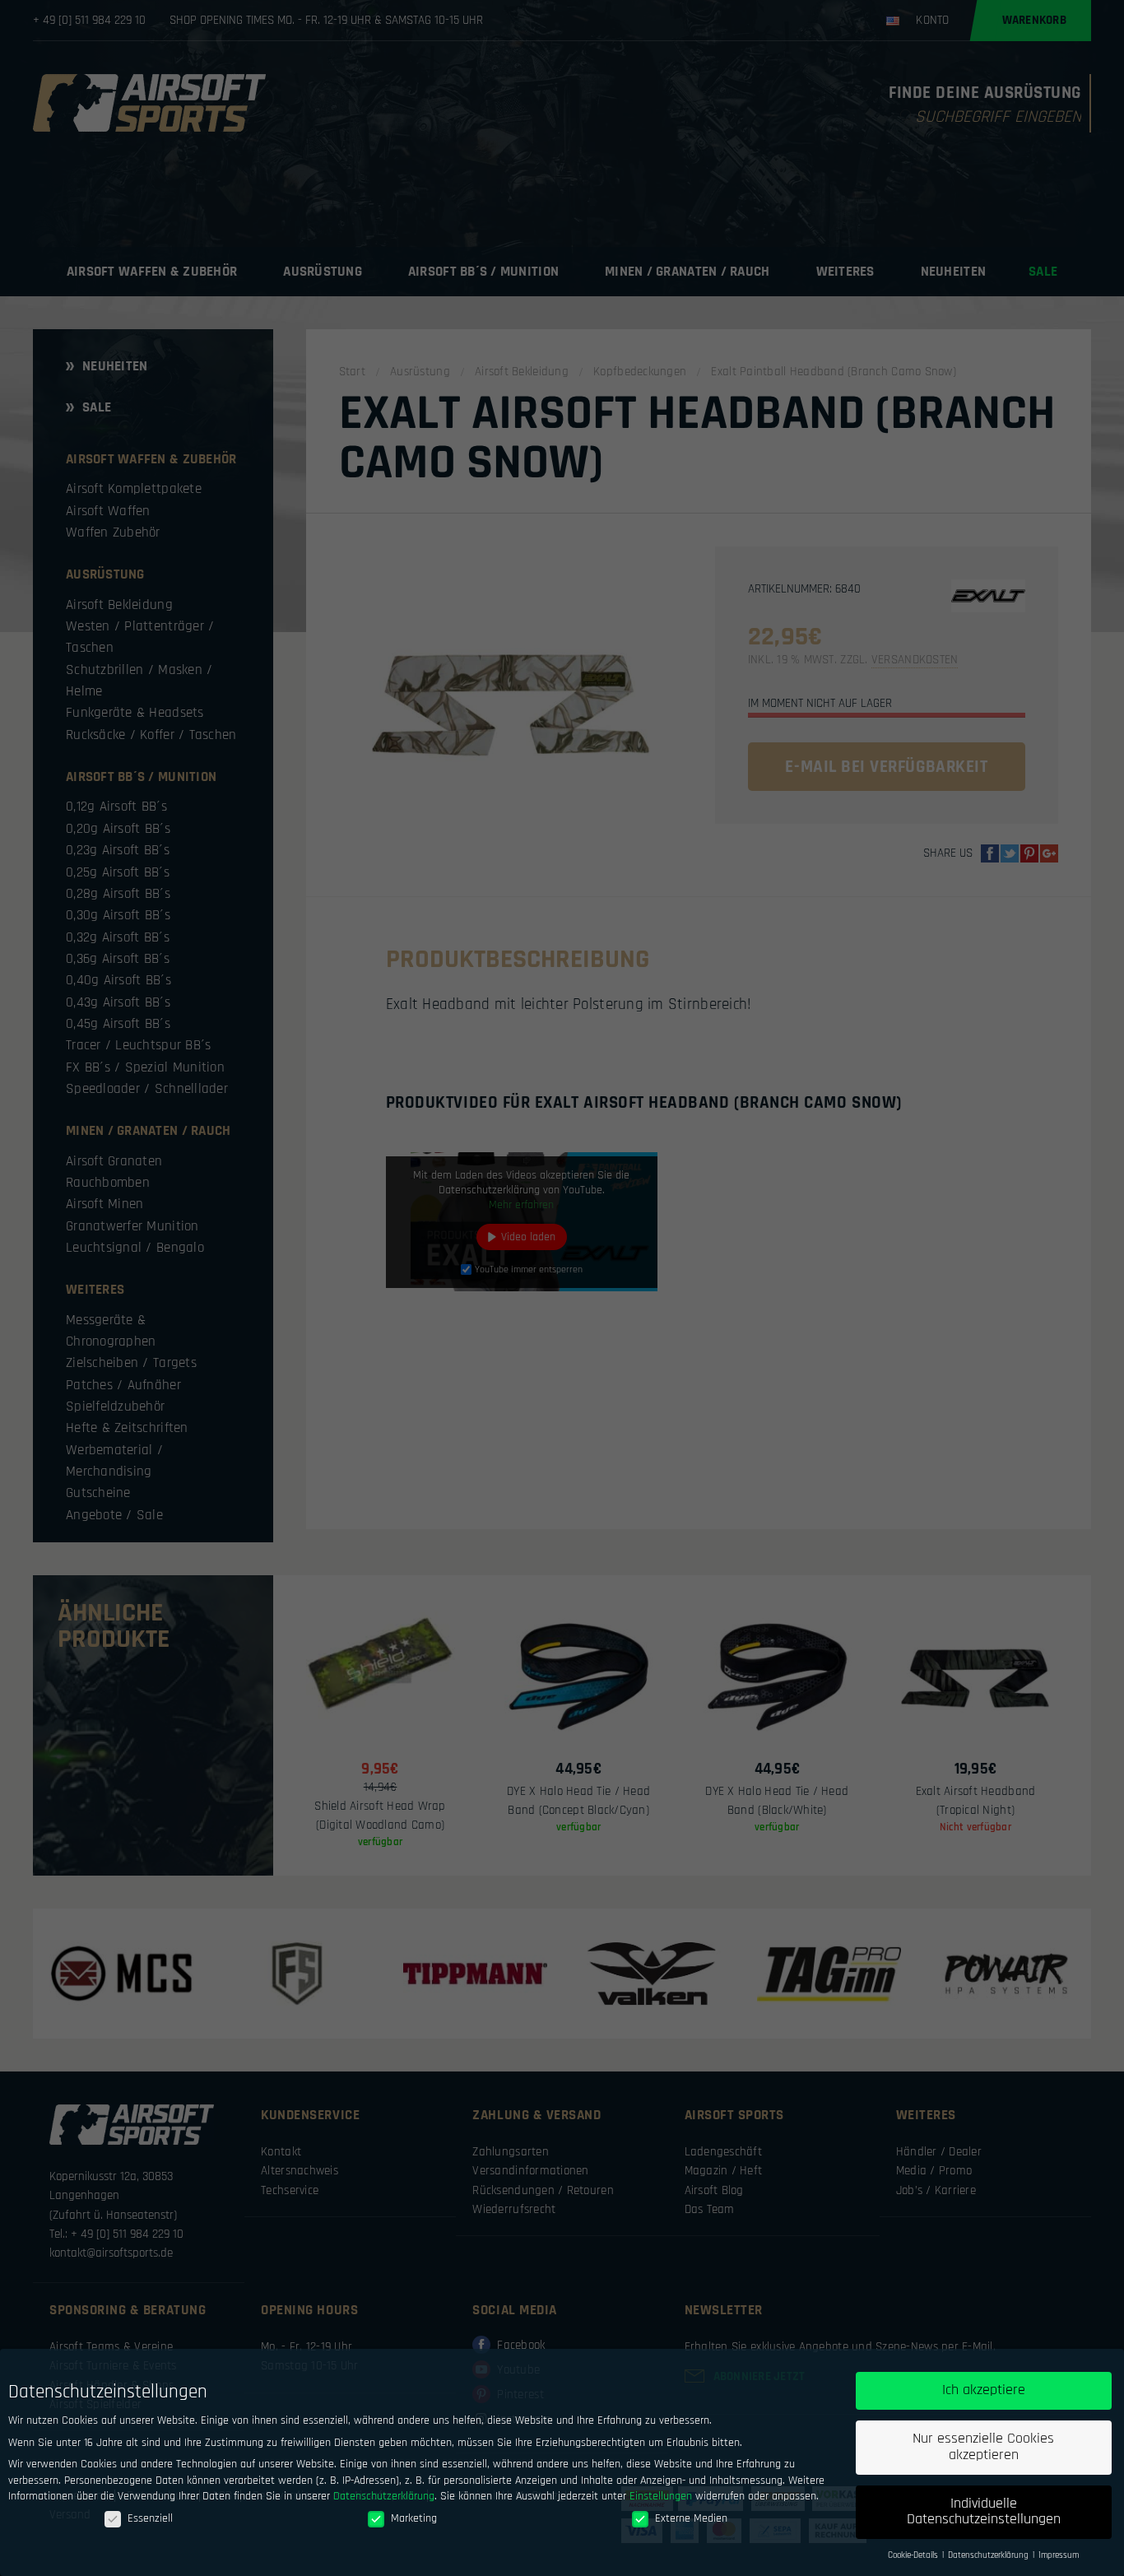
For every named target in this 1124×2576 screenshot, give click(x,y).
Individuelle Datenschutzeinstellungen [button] (984, 2512)
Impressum (1059, 2555)
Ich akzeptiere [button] (984, 2390)
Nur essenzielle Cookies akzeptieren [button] (983, 2447)
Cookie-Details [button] (914, 2555)
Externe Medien (691, 2518)
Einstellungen (661, 2496)
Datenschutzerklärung (384, 2496)
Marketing (414, 2518)
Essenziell (150, 2518)
